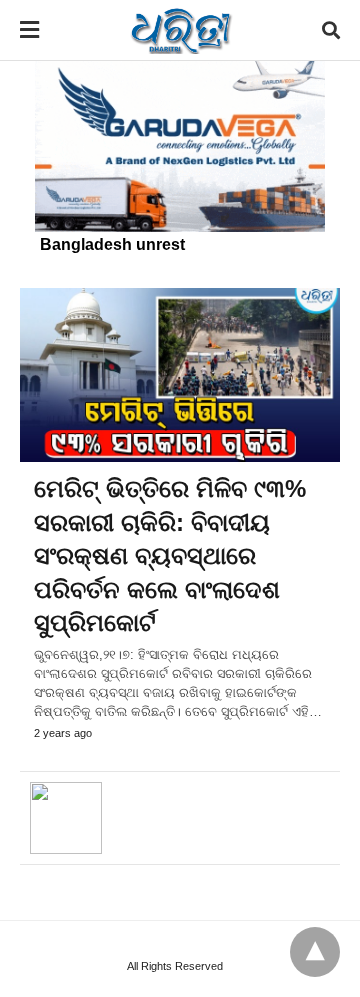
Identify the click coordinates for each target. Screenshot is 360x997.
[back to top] (315, 952)
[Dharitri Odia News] (181, 30)
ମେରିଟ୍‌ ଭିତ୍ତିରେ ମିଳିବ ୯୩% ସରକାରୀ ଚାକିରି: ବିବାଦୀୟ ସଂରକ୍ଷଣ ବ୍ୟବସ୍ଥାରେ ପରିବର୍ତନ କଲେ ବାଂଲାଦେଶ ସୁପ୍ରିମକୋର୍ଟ (170, 555)
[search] (331, 30)
